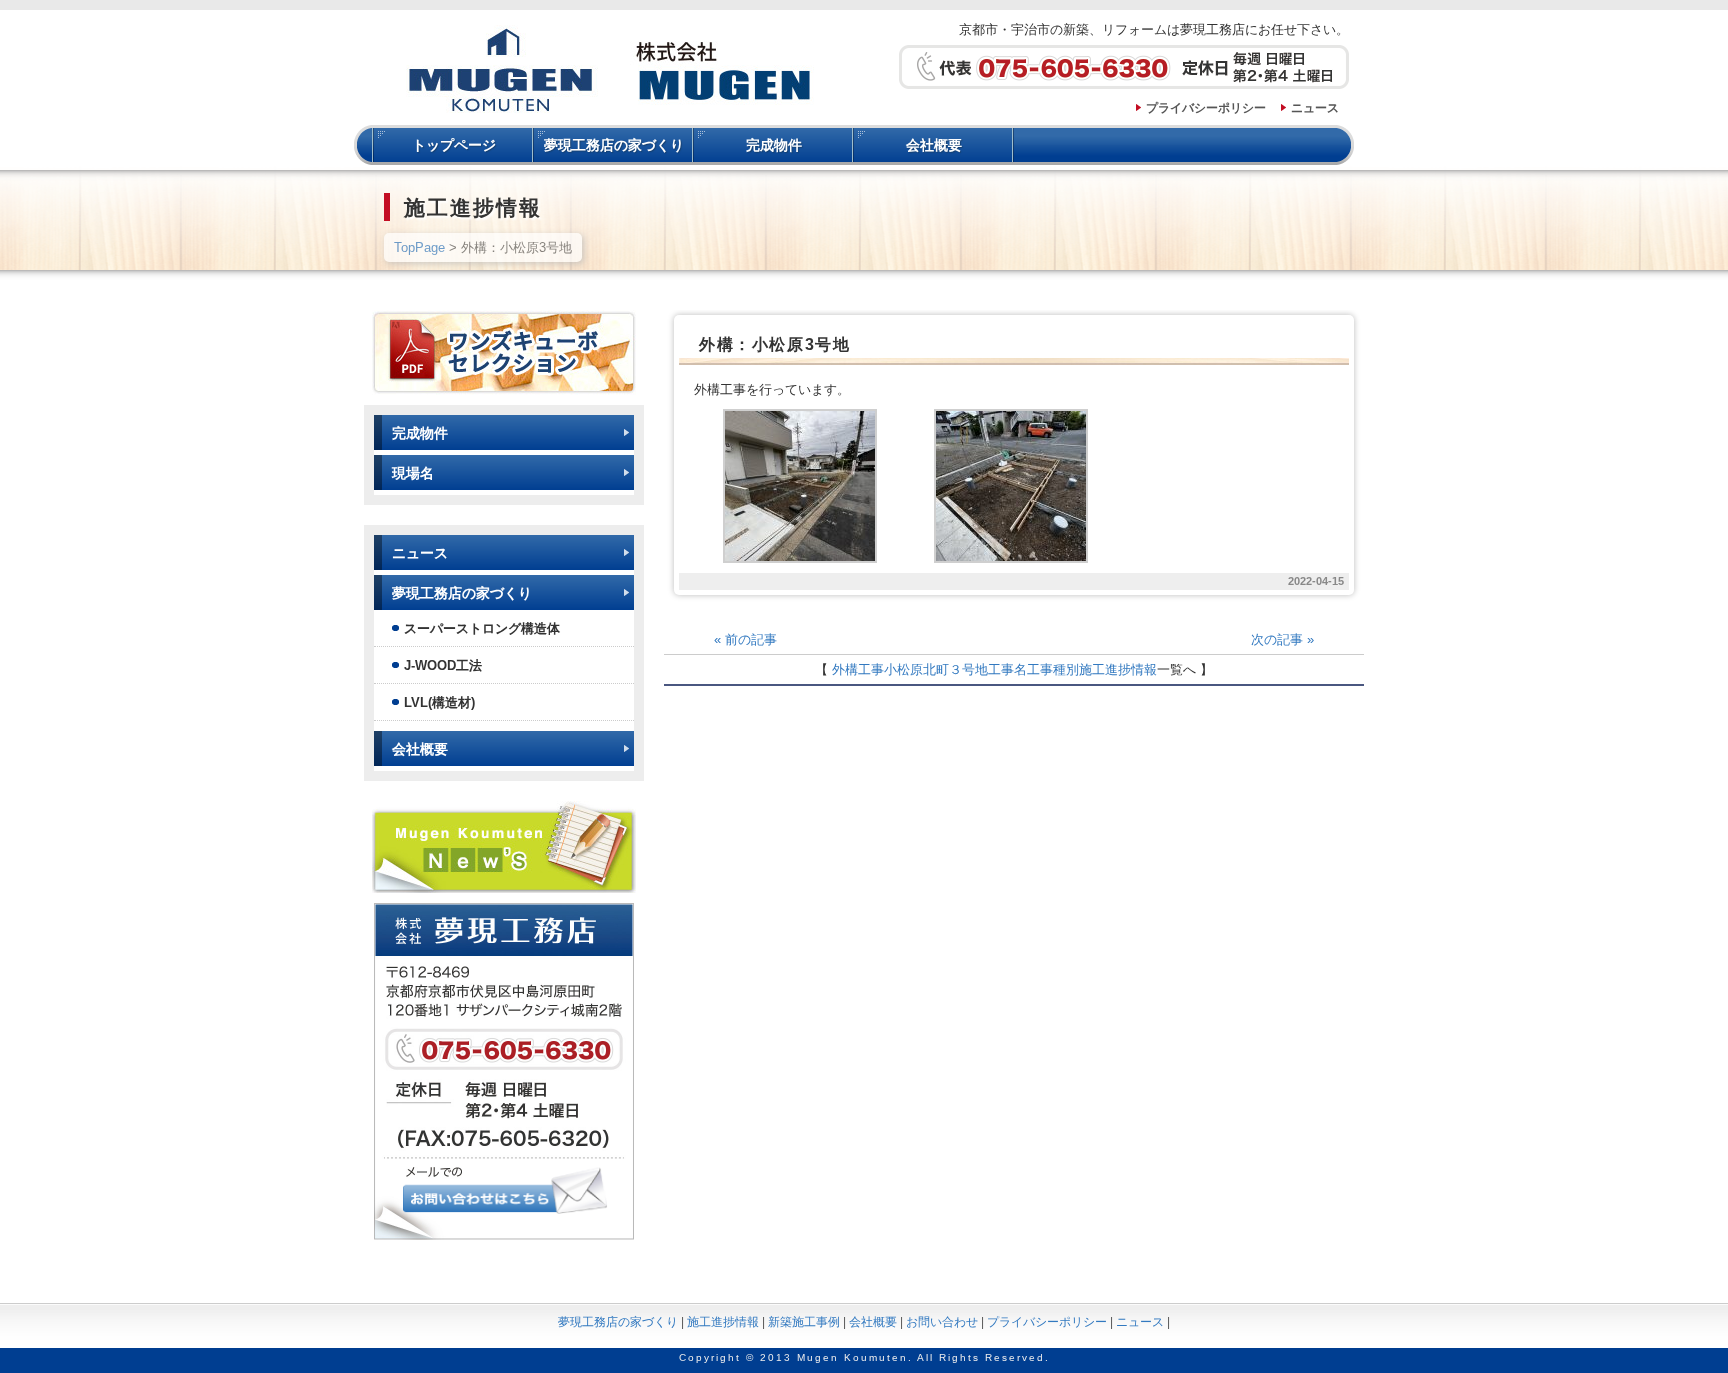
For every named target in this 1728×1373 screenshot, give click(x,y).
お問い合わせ (942, 1322)
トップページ (454, 145)
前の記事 (745, 639)
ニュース (1315, 108)
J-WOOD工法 (443, 665)
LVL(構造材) (439, 702)
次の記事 (1282, 639)
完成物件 (774, 145)
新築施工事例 (804, 1322)
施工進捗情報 (1118, 669)
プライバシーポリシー (1206, 108)
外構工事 (858, 669)
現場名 (413, 473)
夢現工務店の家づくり (614, 145)
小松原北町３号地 (936, 669)
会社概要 (934, 145)
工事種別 (1053, 669)
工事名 (1007, 669)
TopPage (419, 247)
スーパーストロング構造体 (482, 628)
